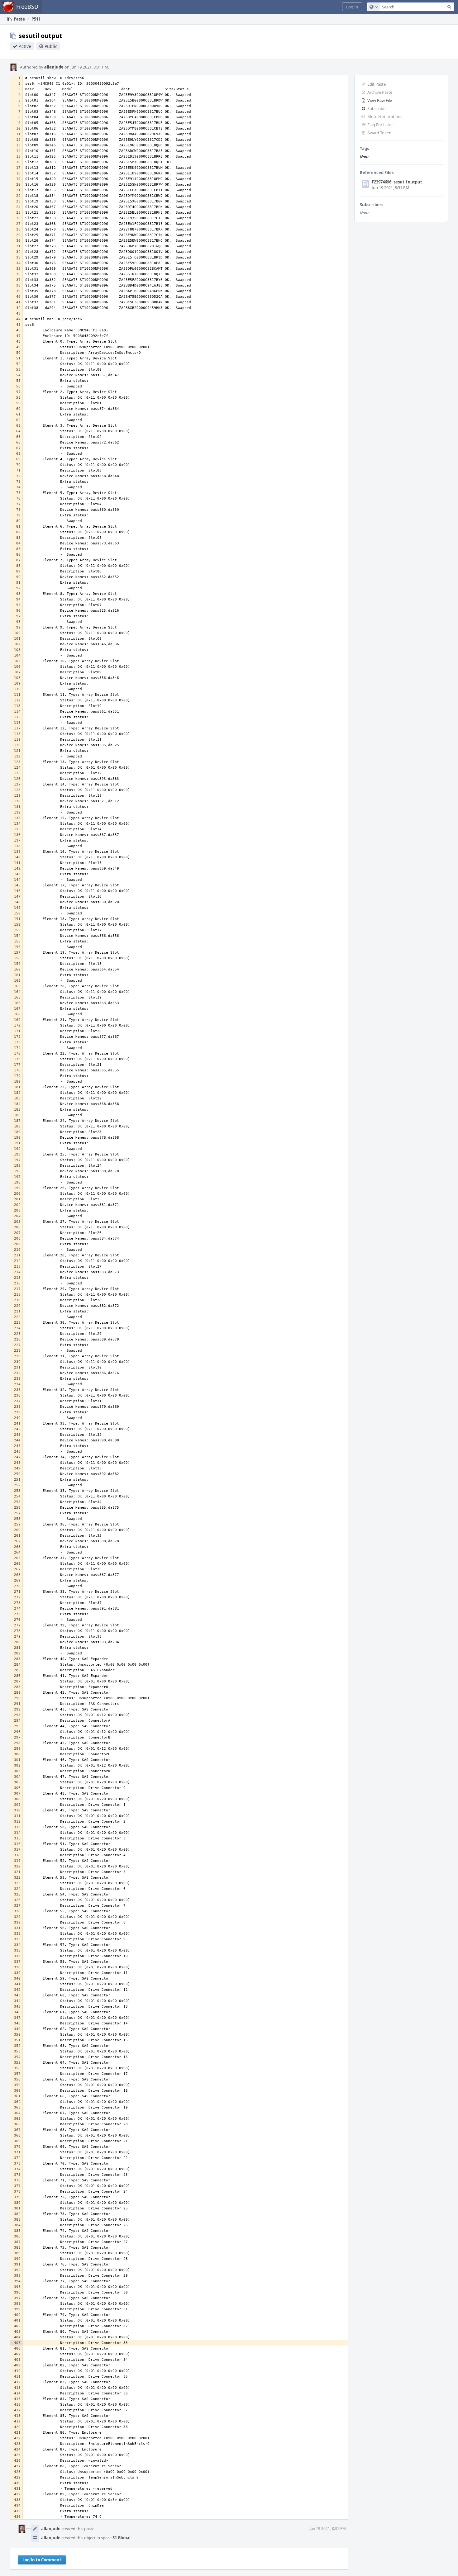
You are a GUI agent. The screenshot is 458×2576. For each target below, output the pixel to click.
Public (51, 46)
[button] (352, 7)
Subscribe (376, 108)
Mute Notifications (385, 116)
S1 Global (122, 2538)
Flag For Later (380, 125)
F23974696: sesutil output (397, 182)
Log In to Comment (42, 2560)
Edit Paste (377, 84)
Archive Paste (380, 92)
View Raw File (380, 100)
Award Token (379, 133)
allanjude (54, 67)
